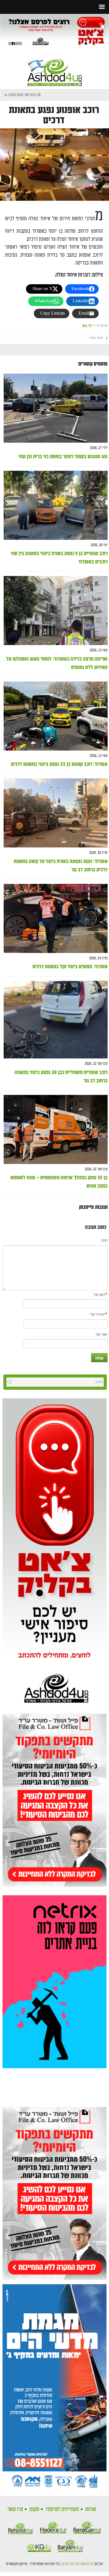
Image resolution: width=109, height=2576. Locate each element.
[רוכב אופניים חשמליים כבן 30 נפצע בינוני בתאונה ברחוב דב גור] (56, 1020)
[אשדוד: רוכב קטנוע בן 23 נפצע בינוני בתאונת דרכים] (56, 716)
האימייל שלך (97, 1315)
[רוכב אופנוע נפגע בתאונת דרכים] (54, 164)
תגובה (104, 1241)
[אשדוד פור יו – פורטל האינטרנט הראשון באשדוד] (55, 68)
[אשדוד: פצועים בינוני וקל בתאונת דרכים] (56, 919)
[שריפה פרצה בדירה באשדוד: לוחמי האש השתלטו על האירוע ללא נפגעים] (56, 611)
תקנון (34, 2509)
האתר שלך (101, 1335)
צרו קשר (15, 2509)
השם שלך (99, 1295)
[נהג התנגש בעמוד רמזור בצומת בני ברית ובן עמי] (56, 408)
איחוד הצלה (96, 338)
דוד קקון (87, 326)
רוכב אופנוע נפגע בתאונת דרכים (54, 115)
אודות (91, 2509)
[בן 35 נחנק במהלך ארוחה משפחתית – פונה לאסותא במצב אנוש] (56, 1130)
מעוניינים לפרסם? (62, 2509)
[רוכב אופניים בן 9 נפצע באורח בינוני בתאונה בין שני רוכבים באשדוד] (56, 505)
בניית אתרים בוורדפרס (78, 2564)
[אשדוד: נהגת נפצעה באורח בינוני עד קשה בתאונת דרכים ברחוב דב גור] (56, 813)
